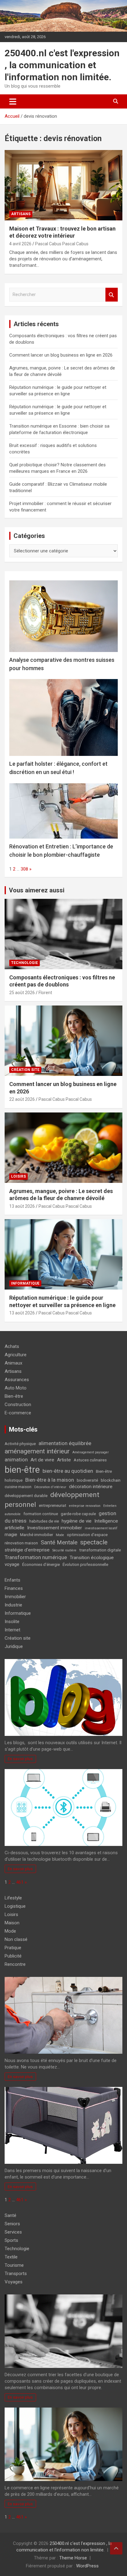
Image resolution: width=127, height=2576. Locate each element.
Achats (12, 1346)
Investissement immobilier (55, 1528)
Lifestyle (13, 1898)
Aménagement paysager (91, 1452)
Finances (14, 1588)
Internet (12, 1630)
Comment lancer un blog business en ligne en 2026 (61, 355)
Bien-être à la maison (50, 1480)
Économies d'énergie (41, 1565)
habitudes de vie (44, 1521)
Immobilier (15, 1597)
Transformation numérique (36, 1557)
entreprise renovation (85, 1506)
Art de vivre (42, 1460)
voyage (12, 1564)
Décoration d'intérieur (50, 1487)
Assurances (17, 1380)
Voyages (14, 2282)
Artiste (64, 1460)
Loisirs (18, 1176)
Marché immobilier (37, 1535)
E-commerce (18, 1413)
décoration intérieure (91, 1487)
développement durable (26, 1496)
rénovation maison (21, 1543)
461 (20, 1882)
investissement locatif (101, 1528)
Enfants (12, 1580)
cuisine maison (18, 1487)
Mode (60, 1535)
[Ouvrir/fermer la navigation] (13, 101)
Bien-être (14, 1396)
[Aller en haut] (116, 2548)
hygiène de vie (77, 1521)
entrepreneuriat (53, 1505)
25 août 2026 (22, 993)
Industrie (13, 1605)
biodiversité (87, 1480)
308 (24, 869)
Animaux (13, 1363)
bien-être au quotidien (68, 1471)
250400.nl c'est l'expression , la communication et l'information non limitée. (62, 65)
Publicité (13, 1956)
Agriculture (16, 1355)
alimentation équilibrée (65, 1443)
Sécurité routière (64, 1550)
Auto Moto (16, 1388)
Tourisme (14, 2265)
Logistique (15, 1906)
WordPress (87, 2566)
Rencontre (15, 1964)
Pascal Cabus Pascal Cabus (62, 244)
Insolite (12, 1622)
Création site (25, 1070)
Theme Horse (73, 2558)
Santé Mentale (59, 1543)
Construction (18, 1405)
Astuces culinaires (90, 1460)
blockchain (111, 1480)
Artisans (21, 214)
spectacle (94, 1542)
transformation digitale (100, 1550)
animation (16, 1460)
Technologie (25, 963)
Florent (45, 993)
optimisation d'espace (87, 1535)
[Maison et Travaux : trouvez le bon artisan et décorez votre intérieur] (63, 185)
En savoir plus (20, 1759)
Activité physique (20, 1444)
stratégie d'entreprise (27, 1550)
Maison (12, 1923)
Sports (11, 2240)
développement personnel (52, 1500)
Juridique (14, 1646)
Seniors (12, 2224)
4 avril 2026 (20, 244)
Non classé (16, 1939)
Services (13, 2232)
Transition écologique (92, 1558)
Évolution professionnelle (85, 1565)
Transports (16, 2274)
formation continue (41, 1514)
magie (11, 1535)
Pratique (13, 1948)
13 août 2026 (22, 1206)
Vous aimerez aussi (37, 890)
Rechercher (112, 295)
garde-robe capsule (78, 1514)
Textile (11, 2257)
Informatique (25, 1283)
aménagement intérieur (37, 1451)
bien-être (22, 1470)
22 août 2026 (22, 1099)
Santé (10, 2215)
